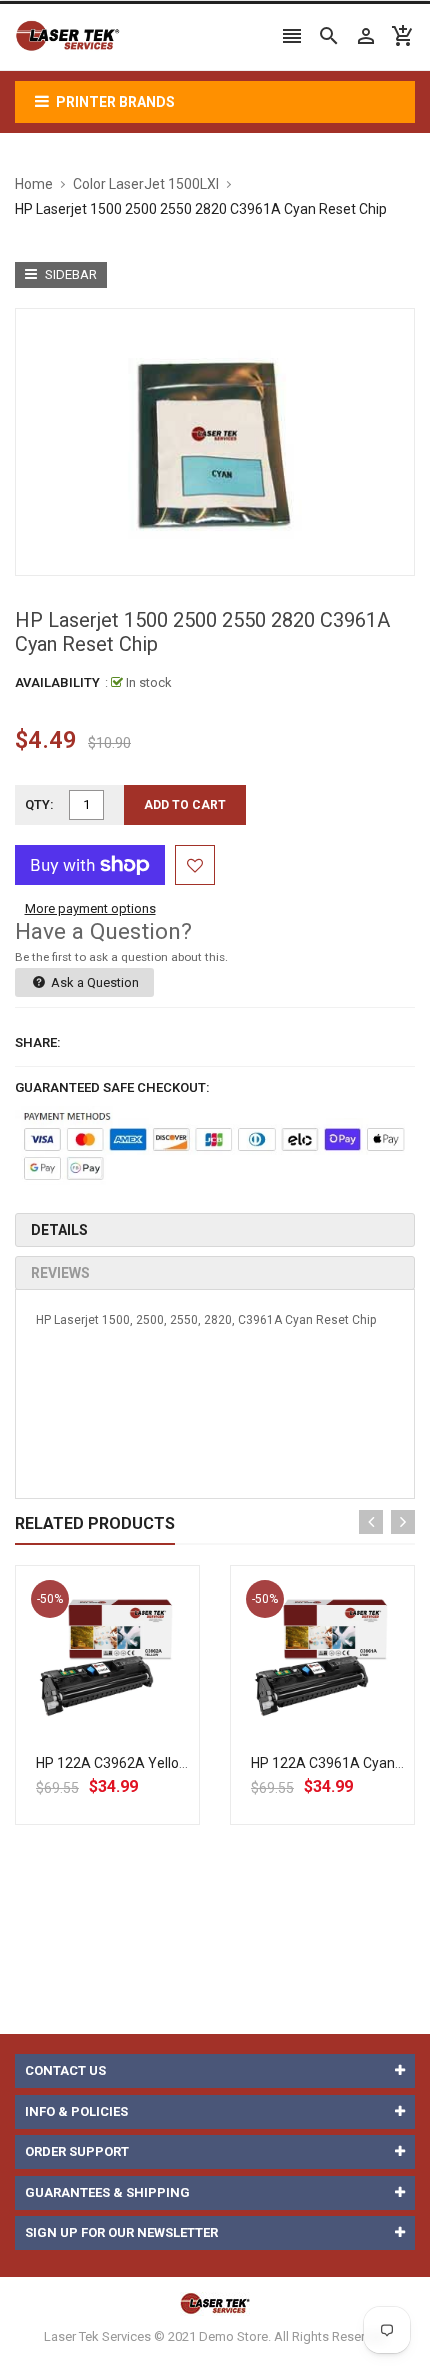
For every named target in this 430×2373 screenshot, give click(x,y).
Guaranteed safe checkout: (112, 1087)
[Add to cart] (130, 1722)
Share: (38, 1042)
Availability (57, 682)
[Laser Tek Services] (215, 2302)
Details (59, 1230)
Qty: (39, 804)
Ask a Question (93, 982)
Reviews (60, 1273)
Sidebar (69, 274)
